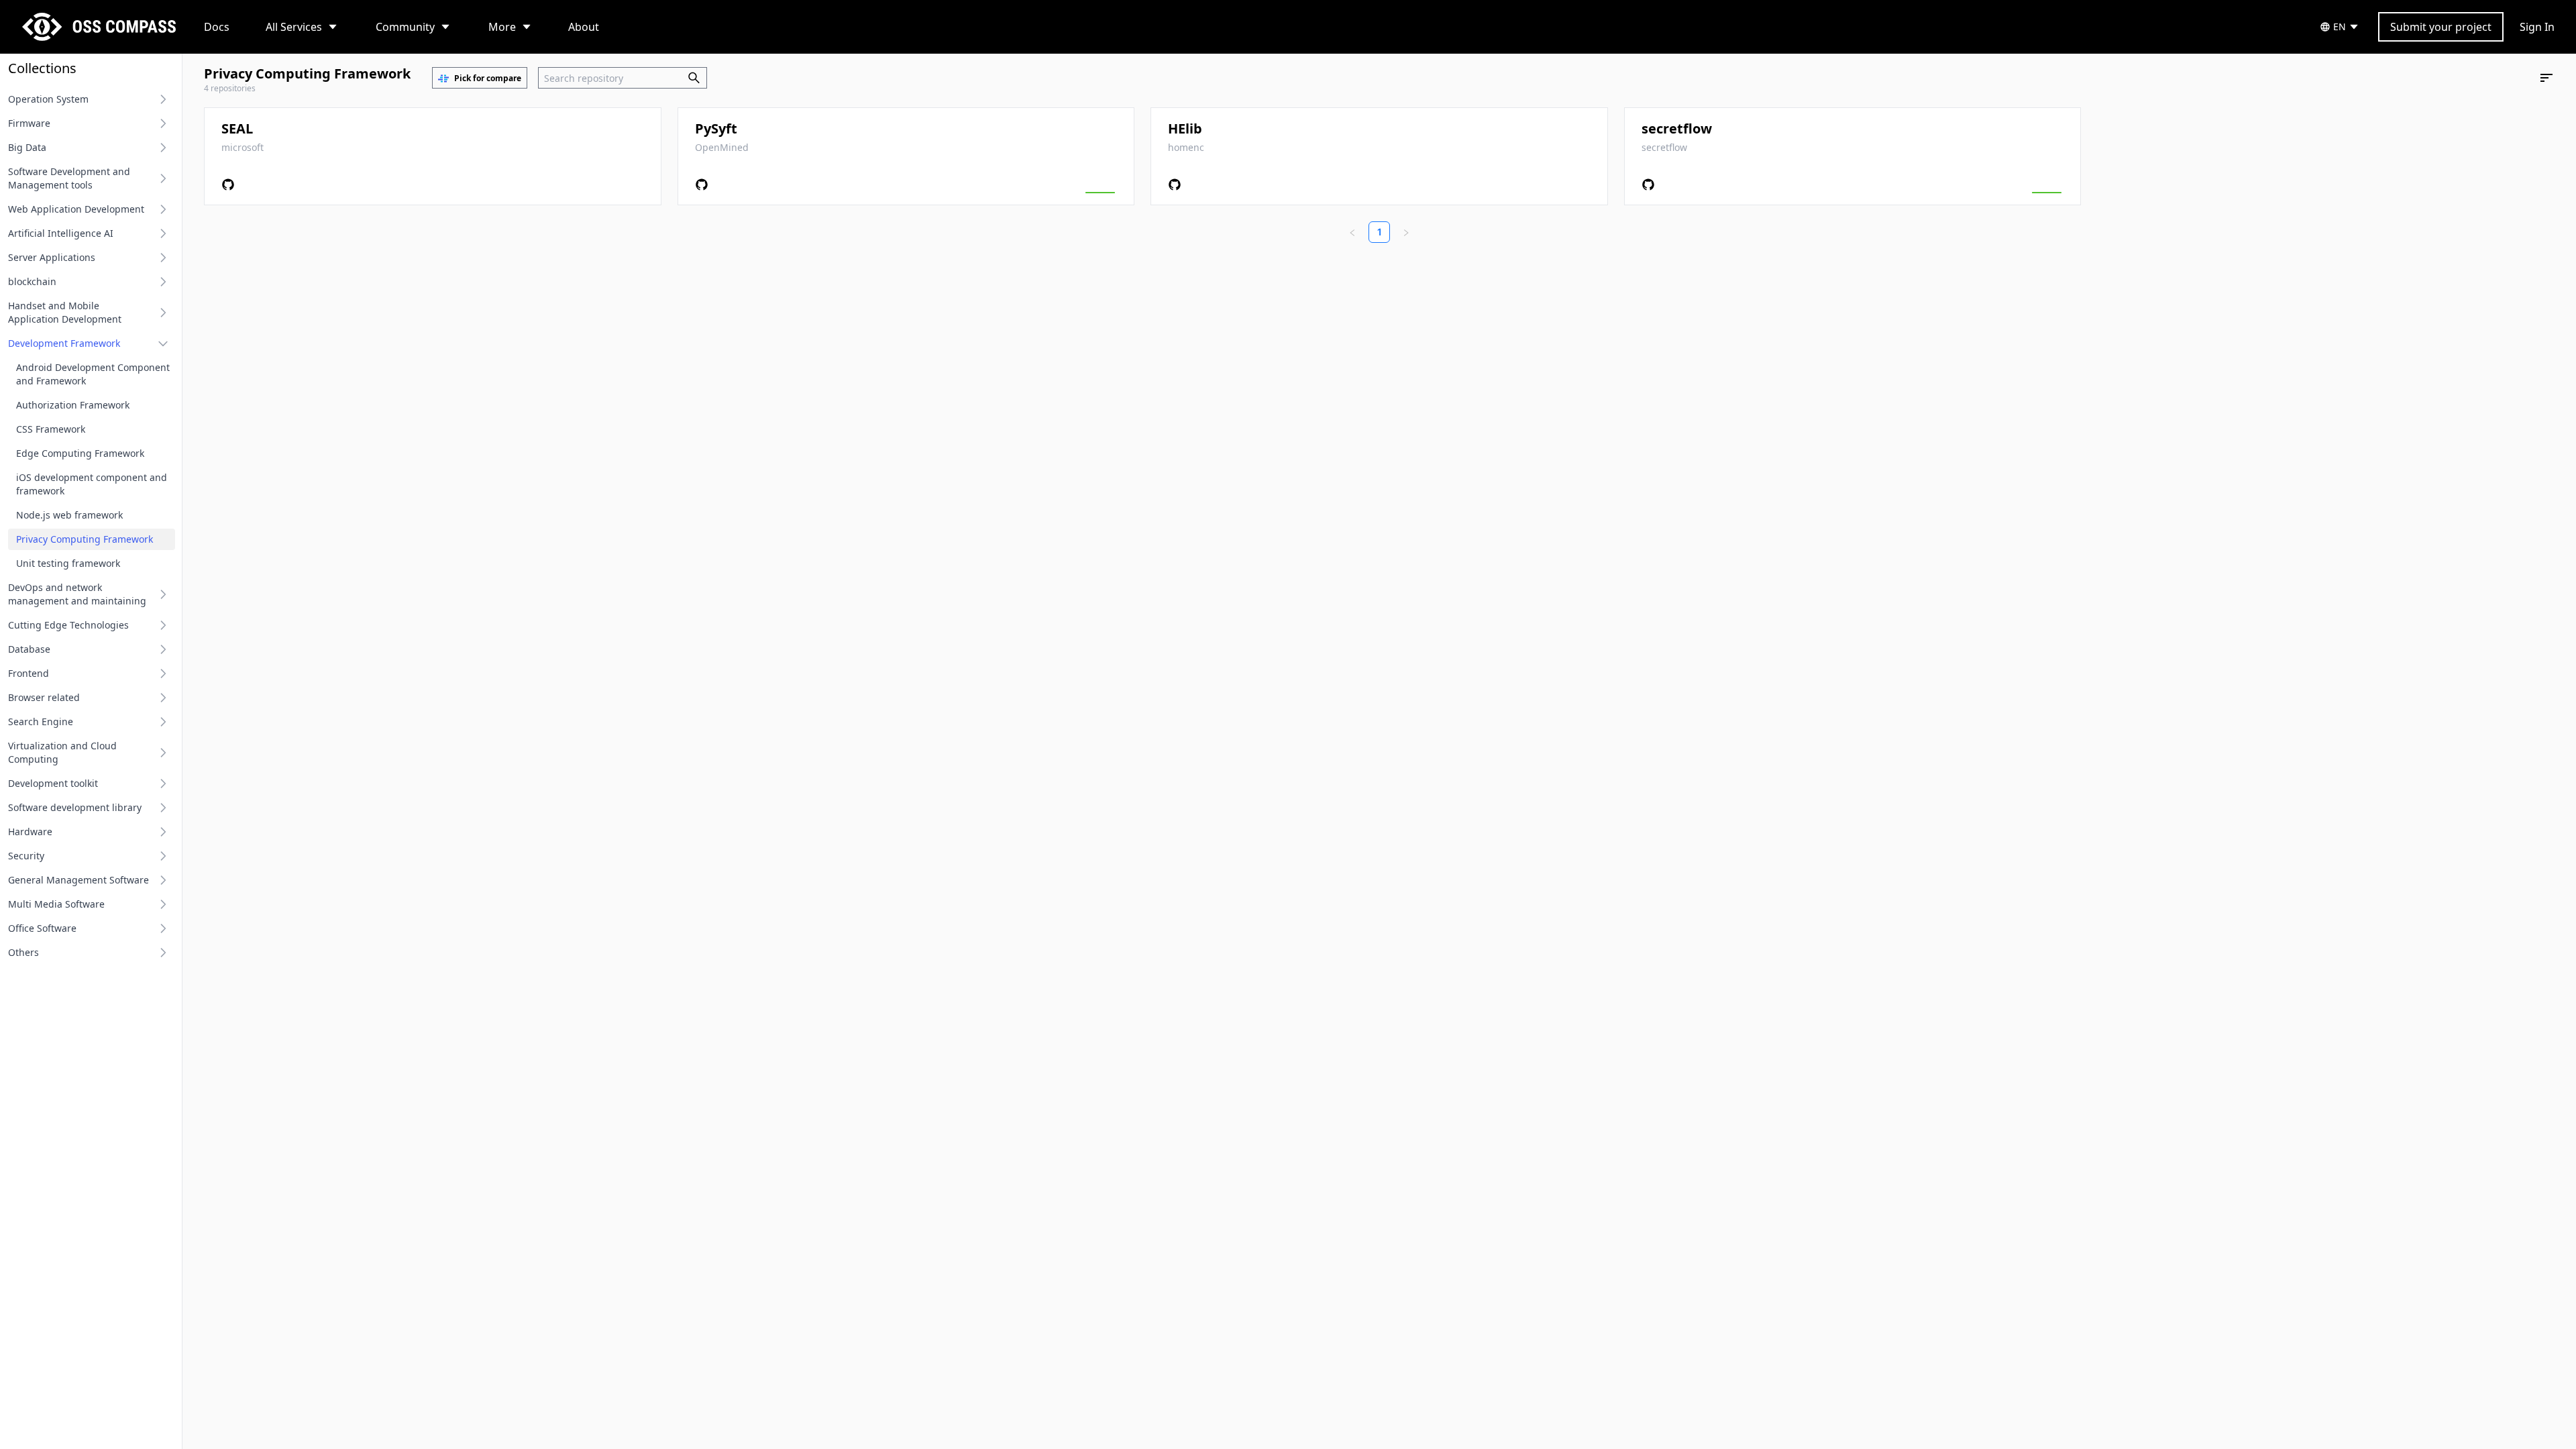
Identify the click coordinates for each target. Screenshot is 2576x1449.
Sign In (2537, 27)
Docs (217, 27)
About (584, 27)
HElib (1185, 128)
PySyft (716, 128)
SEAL (237, 128)
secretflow (1677, 128)
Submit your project (2441, 27)
